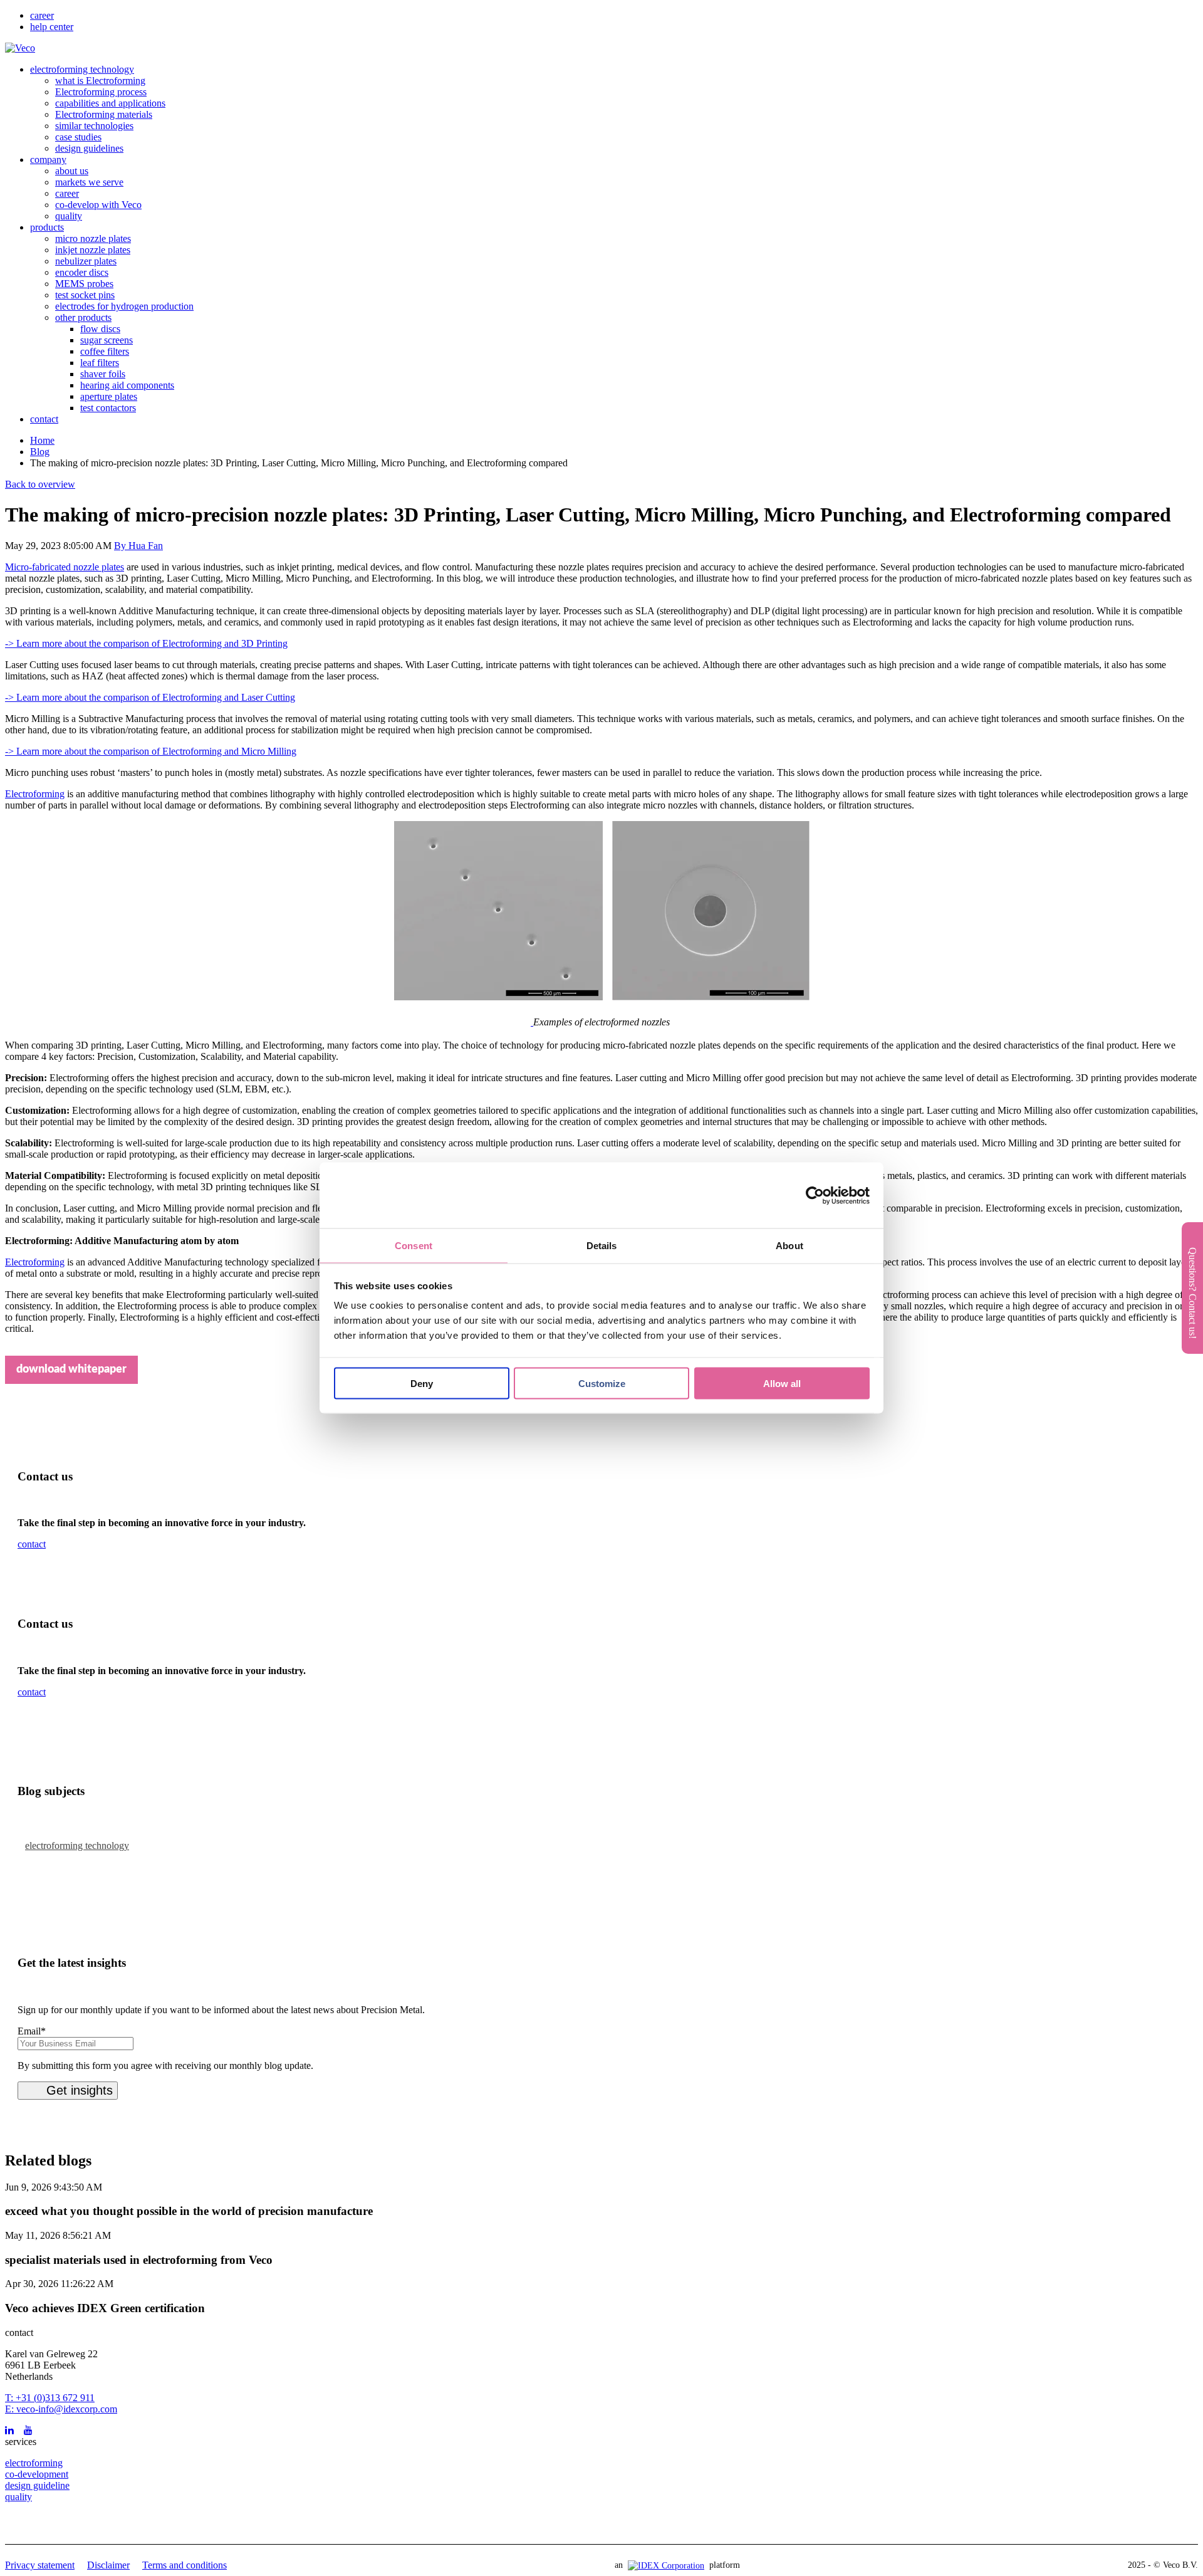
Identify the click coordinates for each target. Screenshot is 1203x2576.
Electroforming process (101, 92)
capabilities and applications (110, 103)
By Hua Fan (138, 546)
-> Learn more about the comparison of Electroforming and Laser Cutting (150, 697)
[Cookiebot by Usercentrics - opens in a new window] (815, 1195)
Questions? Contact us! (1193, 1293)
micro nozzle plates (93, 238)
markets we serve (89, 182)
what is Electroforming (100, 81)
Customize (602, 1383)
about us (72, 171)
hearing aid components (127, 385)
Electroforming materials (104, 114)
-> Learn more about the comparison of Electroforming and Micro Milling (151, 751)
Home (42, 440)
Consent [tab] (414, 1246)
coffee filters (105, 351)
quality (69, 216)
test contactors (108, 408)
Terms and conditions (185, 2565)
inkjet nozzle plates (93, 250)
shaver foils (103, 374)
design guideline (37, 2485)
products (47, 227)
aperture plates (109, 396)
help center (52, 27)
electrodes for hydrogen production (124, 306)
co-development (37, 2474)
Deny (422, 1383)
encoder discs (82, 272)
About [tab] (789, 1246)
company (48, 160)
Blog (40, 452)
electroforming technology (82, 69)
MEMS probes (84, 284)
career (42, 15)
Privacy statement (40, 2565)
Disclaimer (108, 2565)
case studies (78, 137)
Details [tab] (602, 1246)
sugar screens (107, 340)
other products (83, 317)
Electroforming (35, 794)
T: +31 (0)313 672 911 (50, 2398)
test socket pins (85, 295)
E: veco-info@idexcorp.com (61, 2409)
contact (44, 419)
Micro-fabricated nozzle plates (65, 567)
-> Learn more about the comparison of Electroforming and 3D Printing (146, 643)
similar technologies (94, 126)
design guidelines (89, 148)
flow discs (100, 329)
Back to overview (40, 484)
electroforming (34, 2463)
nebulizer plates (86, 261)
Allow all (782, 1383)
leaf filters (100, 363)
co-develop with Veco (98, 205)
